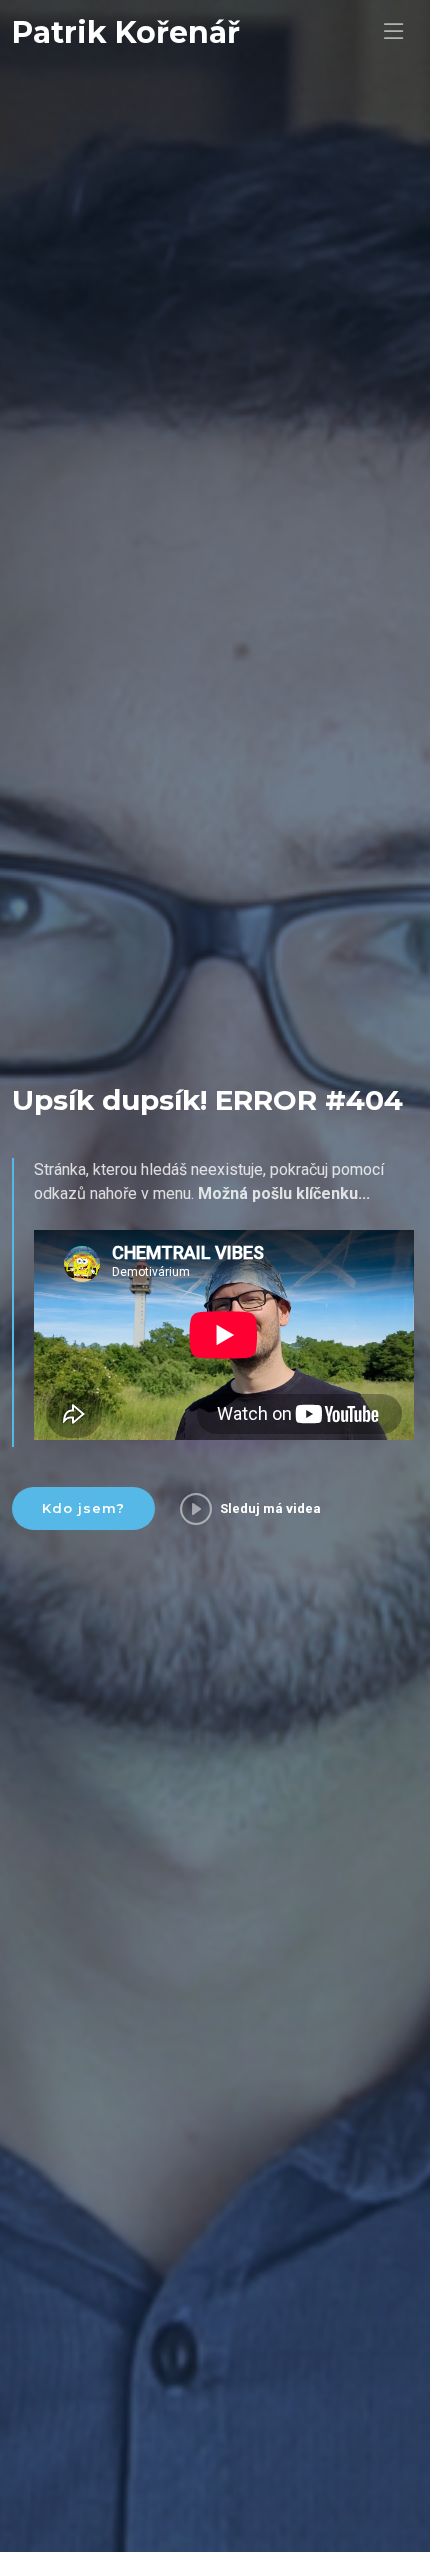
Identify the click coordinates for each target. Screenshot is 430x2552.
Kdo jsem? (83, 1508)
